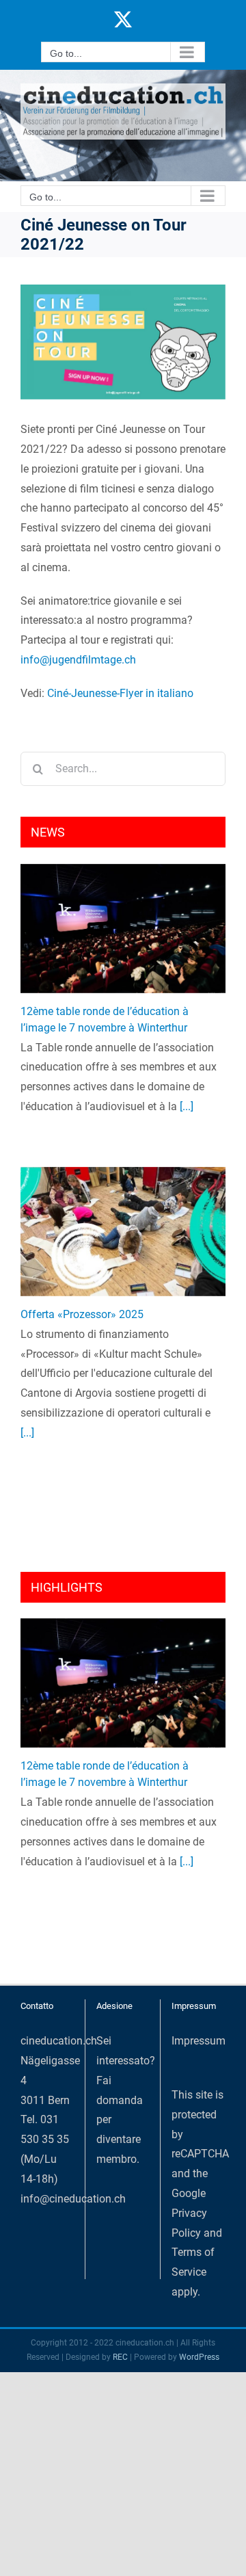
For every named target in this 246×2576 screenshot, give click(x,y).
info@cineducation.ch (73, 2199)
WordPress (199, 2357)
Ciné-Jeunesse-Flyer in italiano (120, 693)
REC (120, 2357)
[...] (185, 1106)
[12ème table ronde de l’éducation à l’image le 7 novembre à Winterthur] (123, 929)
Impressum (199, 2041)
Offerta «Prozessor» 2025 (82, 1314)
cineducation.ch (59, 2041)
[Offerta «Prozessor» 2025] (123, 1232)
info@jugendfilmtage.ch (78, 660)
